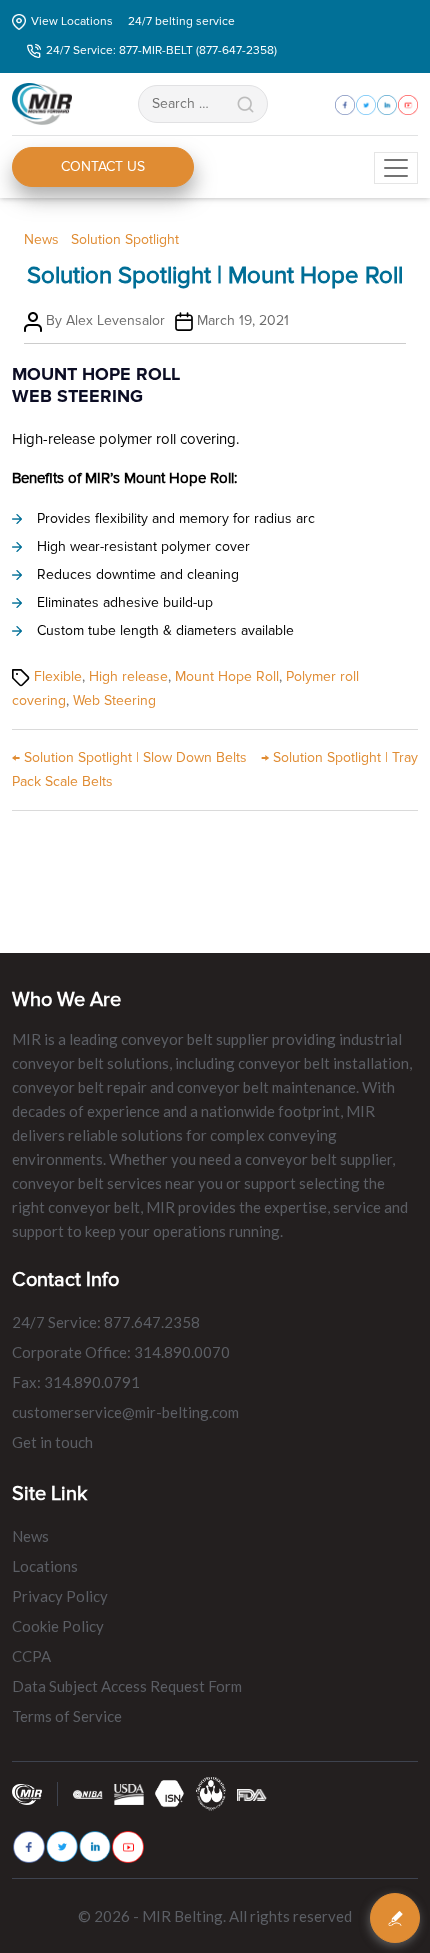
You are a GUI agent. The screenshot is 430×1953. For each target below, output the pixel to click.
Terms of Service (67, 1716)
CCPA (31, 1656)
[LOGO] (211, 1792)
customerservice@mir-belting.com (125, 1412)
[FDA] (252, 1793)
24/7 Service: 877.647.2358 (106, 1322)
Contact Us (103, 166)
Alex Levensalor (115, 320)
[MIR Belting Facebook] (29, 1847)
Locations (45, 1566)
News (41, 239)
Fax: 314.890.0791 (76, 1382)
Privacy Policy (60, 1596)
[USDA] (129, 1793)
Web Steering (114, 700)
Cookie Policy (58, 1626)
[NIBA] (88, 1793)
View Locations (72, 21)
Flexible (58, 676)
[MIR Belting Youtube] (128, 1847)
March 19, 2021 (243, 320)
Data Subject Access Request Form (127, 1686)
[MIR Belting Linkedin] (95, 1846)
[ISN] (170, 1792)
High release (128, 676)
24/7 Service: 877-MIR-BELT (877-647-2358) (161, 50)
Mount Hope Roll (227, 676)
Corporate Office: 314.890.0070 (121, 1352)
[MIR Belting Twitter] (62, 1846)
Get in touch (52, 1442)
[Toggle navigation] (396, 168)
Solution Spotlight (125, 239)
